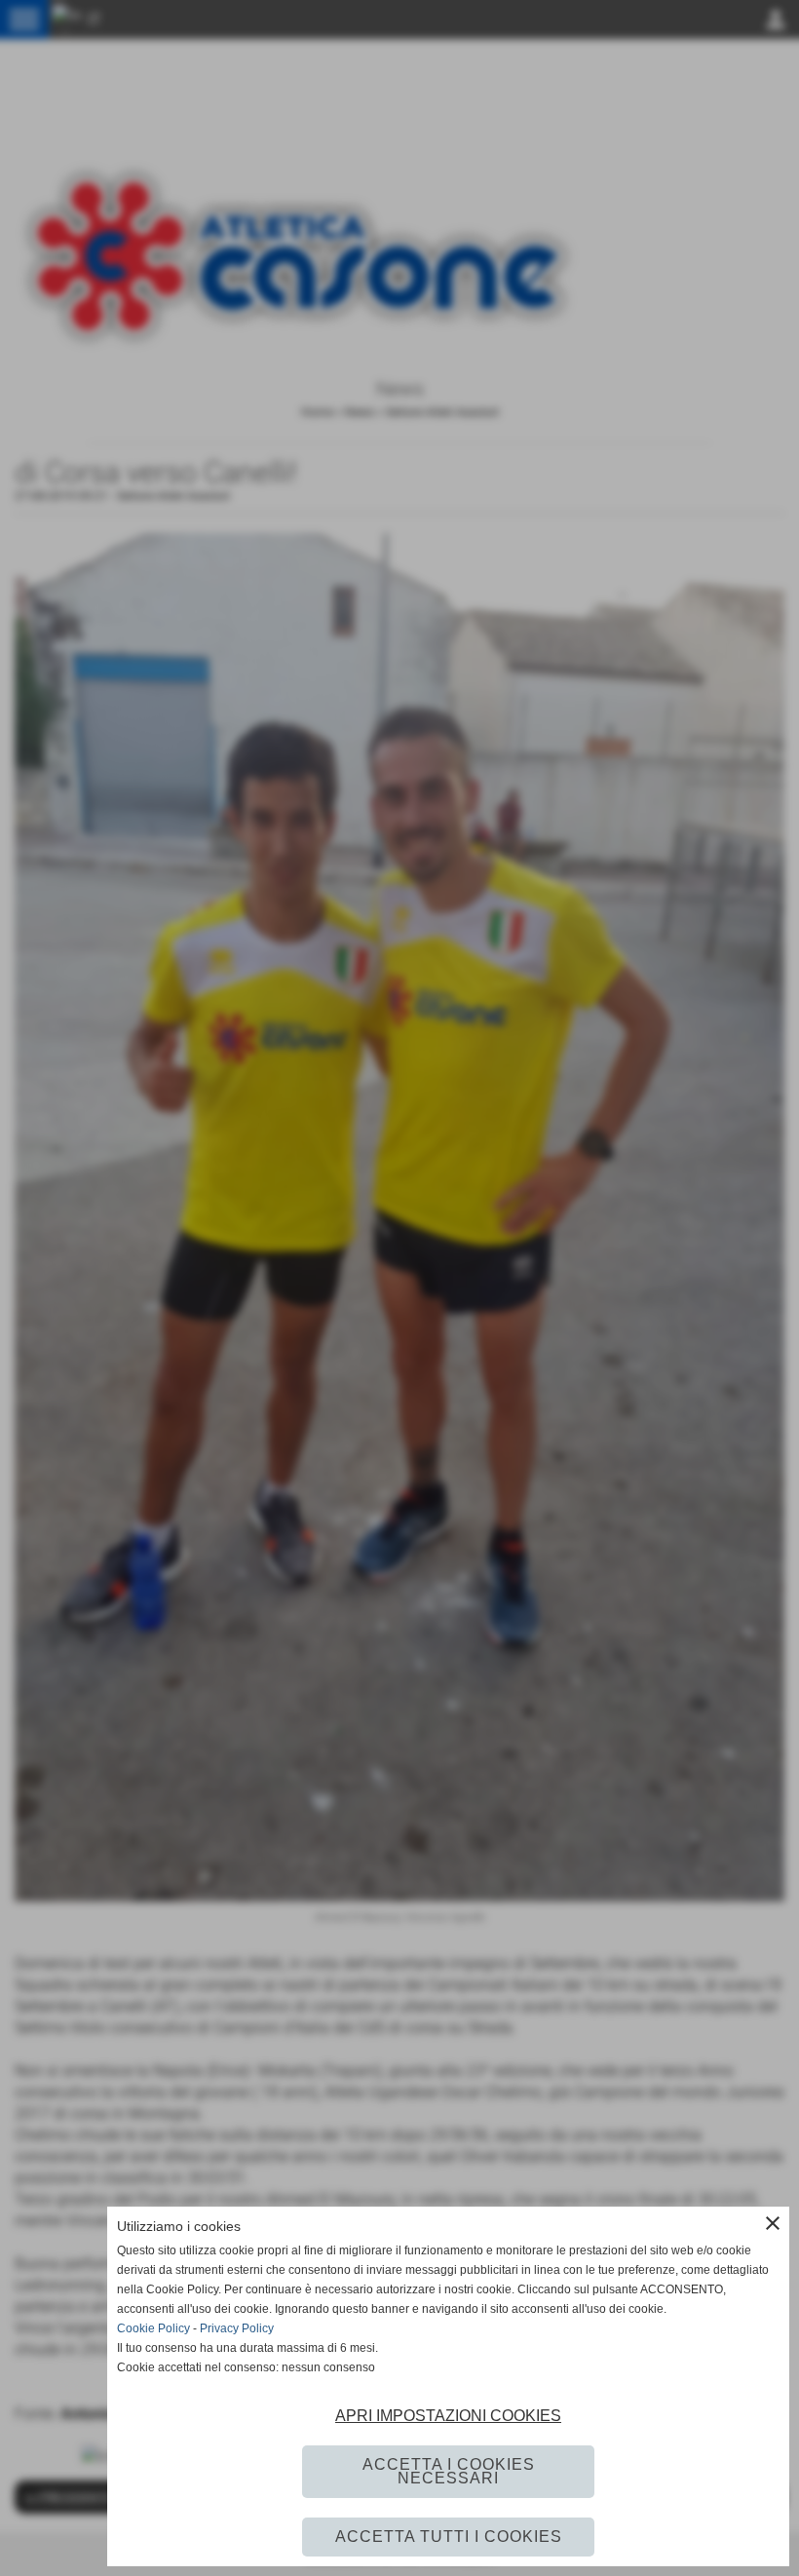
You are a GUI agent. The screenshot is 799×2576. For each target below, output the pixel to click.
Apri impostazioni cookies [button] (448, 2416)
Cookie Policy (153, 2328)
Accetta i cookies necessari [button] (449, 2471)
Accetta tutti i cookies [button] (449, 2537)
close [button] (773, 2223)
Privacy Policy (237, 2328)
